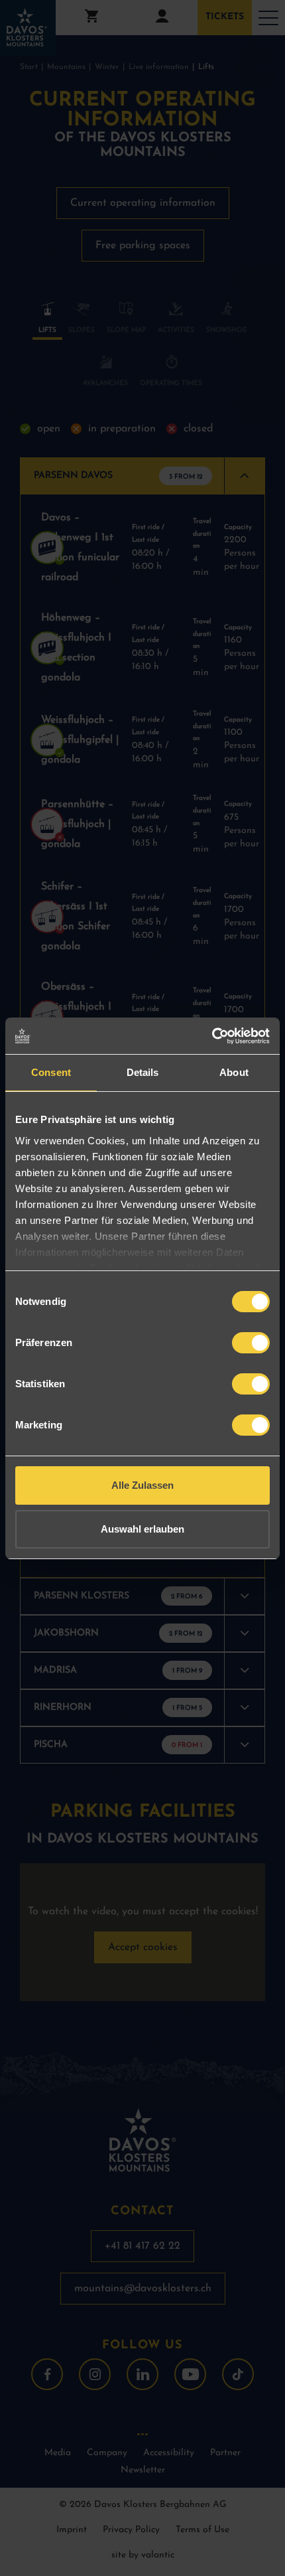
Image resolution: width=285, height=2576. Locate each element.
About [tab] (234, 1072)
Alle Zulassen (142, 1485)
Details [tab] (143, 1072)
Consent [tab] (51, 1072)
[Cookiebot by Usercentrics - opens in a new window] (212, 1036)
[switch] (251, 1343)
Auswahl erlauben (142, 1529)
